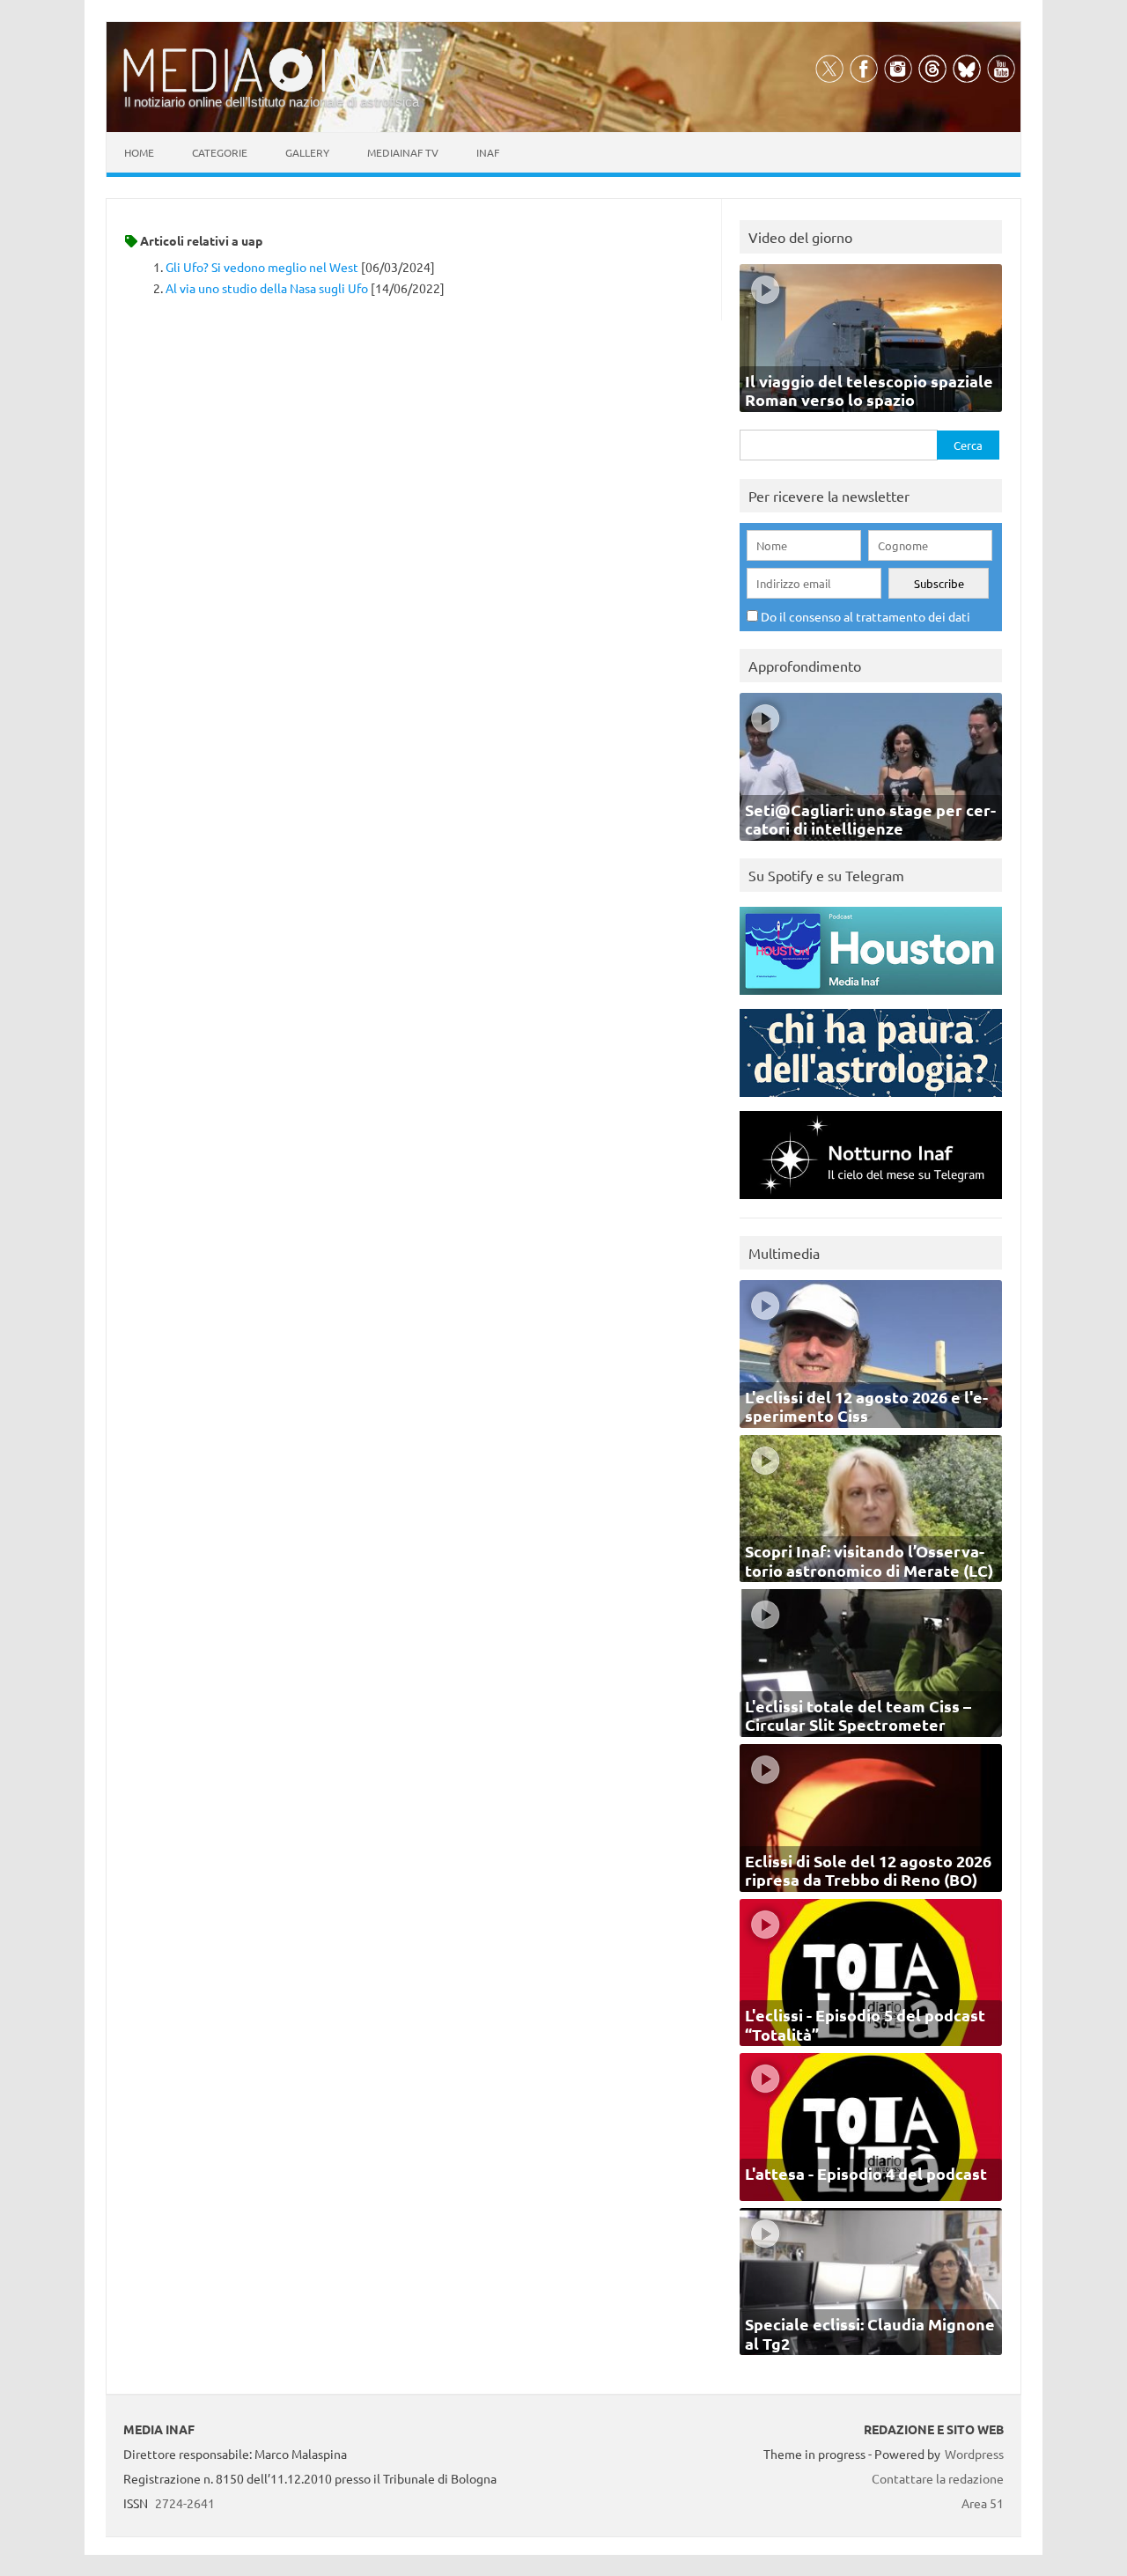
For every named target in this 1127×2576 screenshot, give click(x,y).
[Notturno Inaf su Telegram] (871, 1203)
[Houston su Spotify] (871, 999)
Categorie (220, 152)
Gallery (307, 152)
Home (139, 152)
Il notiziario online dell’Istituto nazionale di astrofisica (272, 102)
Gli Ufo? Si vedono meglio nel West (262, 267)
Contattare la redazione (938, 2478)
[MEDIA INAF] (273, 89)
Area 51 (983, 2503)
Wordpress (974, 2454)
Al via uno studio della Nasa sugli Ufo (267, 288)
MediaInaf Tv (403, 152)
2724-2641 (185, 2503)
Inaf (488, 152)
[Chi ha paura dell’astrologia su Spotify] (871, 1101)
